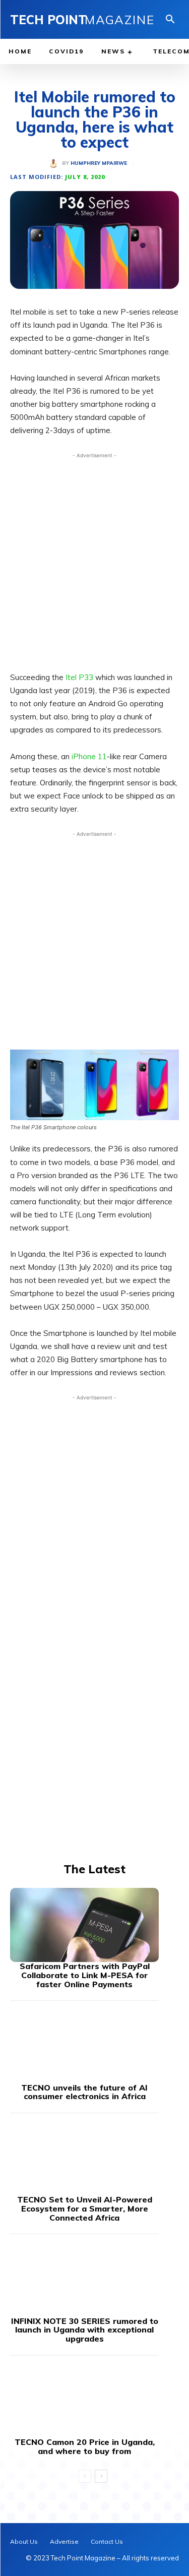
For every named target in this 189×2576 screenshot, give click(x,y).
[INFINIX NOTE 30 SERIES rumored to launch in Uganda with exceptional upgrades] (84, 2280)
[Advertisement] (94, 559)
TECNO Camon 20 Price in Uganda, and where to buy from (85, 2446)
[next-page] (101, 2476)
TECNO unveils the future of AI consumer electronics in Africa (84, 2092)
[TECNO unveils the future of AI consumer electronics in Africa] (84, 2046)
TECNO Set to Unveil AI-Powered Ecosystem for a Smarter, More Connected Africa (85, 2208)
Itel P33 (79, 677)
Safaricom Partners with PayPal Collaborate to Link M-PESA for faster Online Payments (85, 1975)
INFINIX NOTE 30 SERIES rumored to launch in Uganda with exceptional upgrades (85, 2330)
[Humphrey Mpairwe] (55, 163)
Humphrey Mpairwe (99, 163)
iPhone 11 (89, 756)
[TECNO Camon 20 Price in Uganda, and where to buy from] (84, 2401)
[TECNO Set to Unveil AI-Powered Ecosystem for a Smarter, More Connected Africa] (84, 2159)
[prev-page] (85, 2476)
